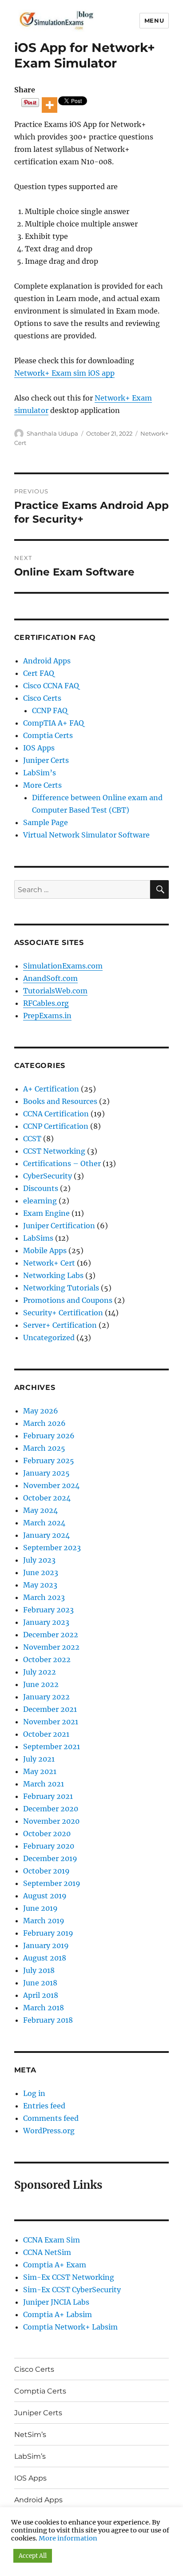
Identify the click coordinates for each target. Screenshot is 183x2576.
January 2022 (46, 1697)
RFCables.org (46, 1003)
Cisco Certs (42, 698)
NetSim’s (30, 2435)
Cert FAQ (39, 673)
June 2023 (41, 1572)
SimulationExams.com (63, 966)
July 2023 (39, 1560)
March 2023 (44, 1597)
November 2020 (51, 1821)
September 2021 (52, 1746)
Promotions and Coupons (68, 1300)
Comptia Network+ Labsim (70, 2327)
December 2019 (50, 1858)
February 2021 (48, 1796)
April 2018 (41, 1995)
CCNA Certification (56, 1114)
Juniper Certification (59, 1226)
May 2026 (41, 1411)
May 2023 (40, 1585)
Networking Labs (53, 1275)
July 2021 (39, 1759)
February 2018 (48, 2020)
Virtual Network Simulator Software (86, 835)
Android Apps (47, 661)
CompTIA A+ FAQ (54, 723)
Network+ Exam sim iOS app (64, 373)
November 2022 (51, 1647)
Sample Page (46, 822)
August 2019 (45, 1896)
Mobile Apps (45, 1250)
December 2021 (50, 1709)
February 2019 (48, 1933)
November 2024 (51, 1485)
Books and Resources (60, 1101)
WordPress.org (49, 2131)
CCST (32, 1139)
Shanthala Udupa (52, 433)
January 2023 (46, 1622)
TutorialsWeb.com (55, 991)
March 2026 (44, 1423)
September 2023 (52, 1548)
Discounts (41, 1188)
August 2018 (45, 1958)
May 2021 (40, 1771)
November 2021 (51, 1722)
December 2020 (51, 1809)
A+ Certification (51, 1089)
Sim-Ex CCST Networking (69, 2277)
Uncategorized (49, 1338)
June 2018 (40, 1983)
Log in (34, 2093)
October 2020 (47, 1834)
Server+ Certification (60, 1325)
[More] (50, 105)
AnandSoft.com (50, 978)
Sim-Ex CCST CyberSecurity (72, 2290)
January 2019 (46, 1945)
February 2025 (49, 1461)
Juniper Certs (46, 760)
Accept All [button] (33, 2556)
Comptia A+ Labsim (58, 2314)
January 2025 (46, 1473)
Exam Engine (46, 1213)
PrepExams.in (47, 1016)
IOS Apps (39, 748)
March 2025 (44, 1448)
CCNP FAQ (50, 710)
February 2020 (49, 1846)
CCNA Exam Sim (52, 2240)
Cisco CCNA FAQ (51, 686)
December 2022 (51, 1635)
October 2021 (46, 1734)
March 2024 (44, 1523)
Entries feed (44, 2106)
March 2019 (44, 1921)
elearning (40, 1201)
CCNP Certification (56, 1126)
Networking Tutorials (61, 1288)
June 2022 (41, 1684)
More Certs (42, 785)
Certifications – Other (62, 1163)
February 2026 (49, 1436)
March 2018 (44, 2008)
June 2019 (40, 1908)
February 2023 (48, 1610)
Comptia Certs (48, 735)
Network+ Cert (49, 1263)
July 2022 (40, 1672)
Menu (154, 20)
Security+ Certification (63, 1313)
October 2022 (47, 1659)
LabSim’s (40, 773)
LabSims (38, 1238)
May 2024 (40, 1510)
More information (68, 2538)
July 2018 (39, 1970)
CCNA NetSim (47, 2252)
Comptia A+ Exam (55, 2265)
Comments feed (51, 2118)
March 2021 (44, 1784)
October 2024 (47, 1498)
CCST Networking (54, 1151)
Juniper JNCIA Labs (56, 2302)
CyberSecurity (48, 1176)
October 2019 (46, 1871)
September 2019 (52, 1883)
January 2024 (46, 1535)
